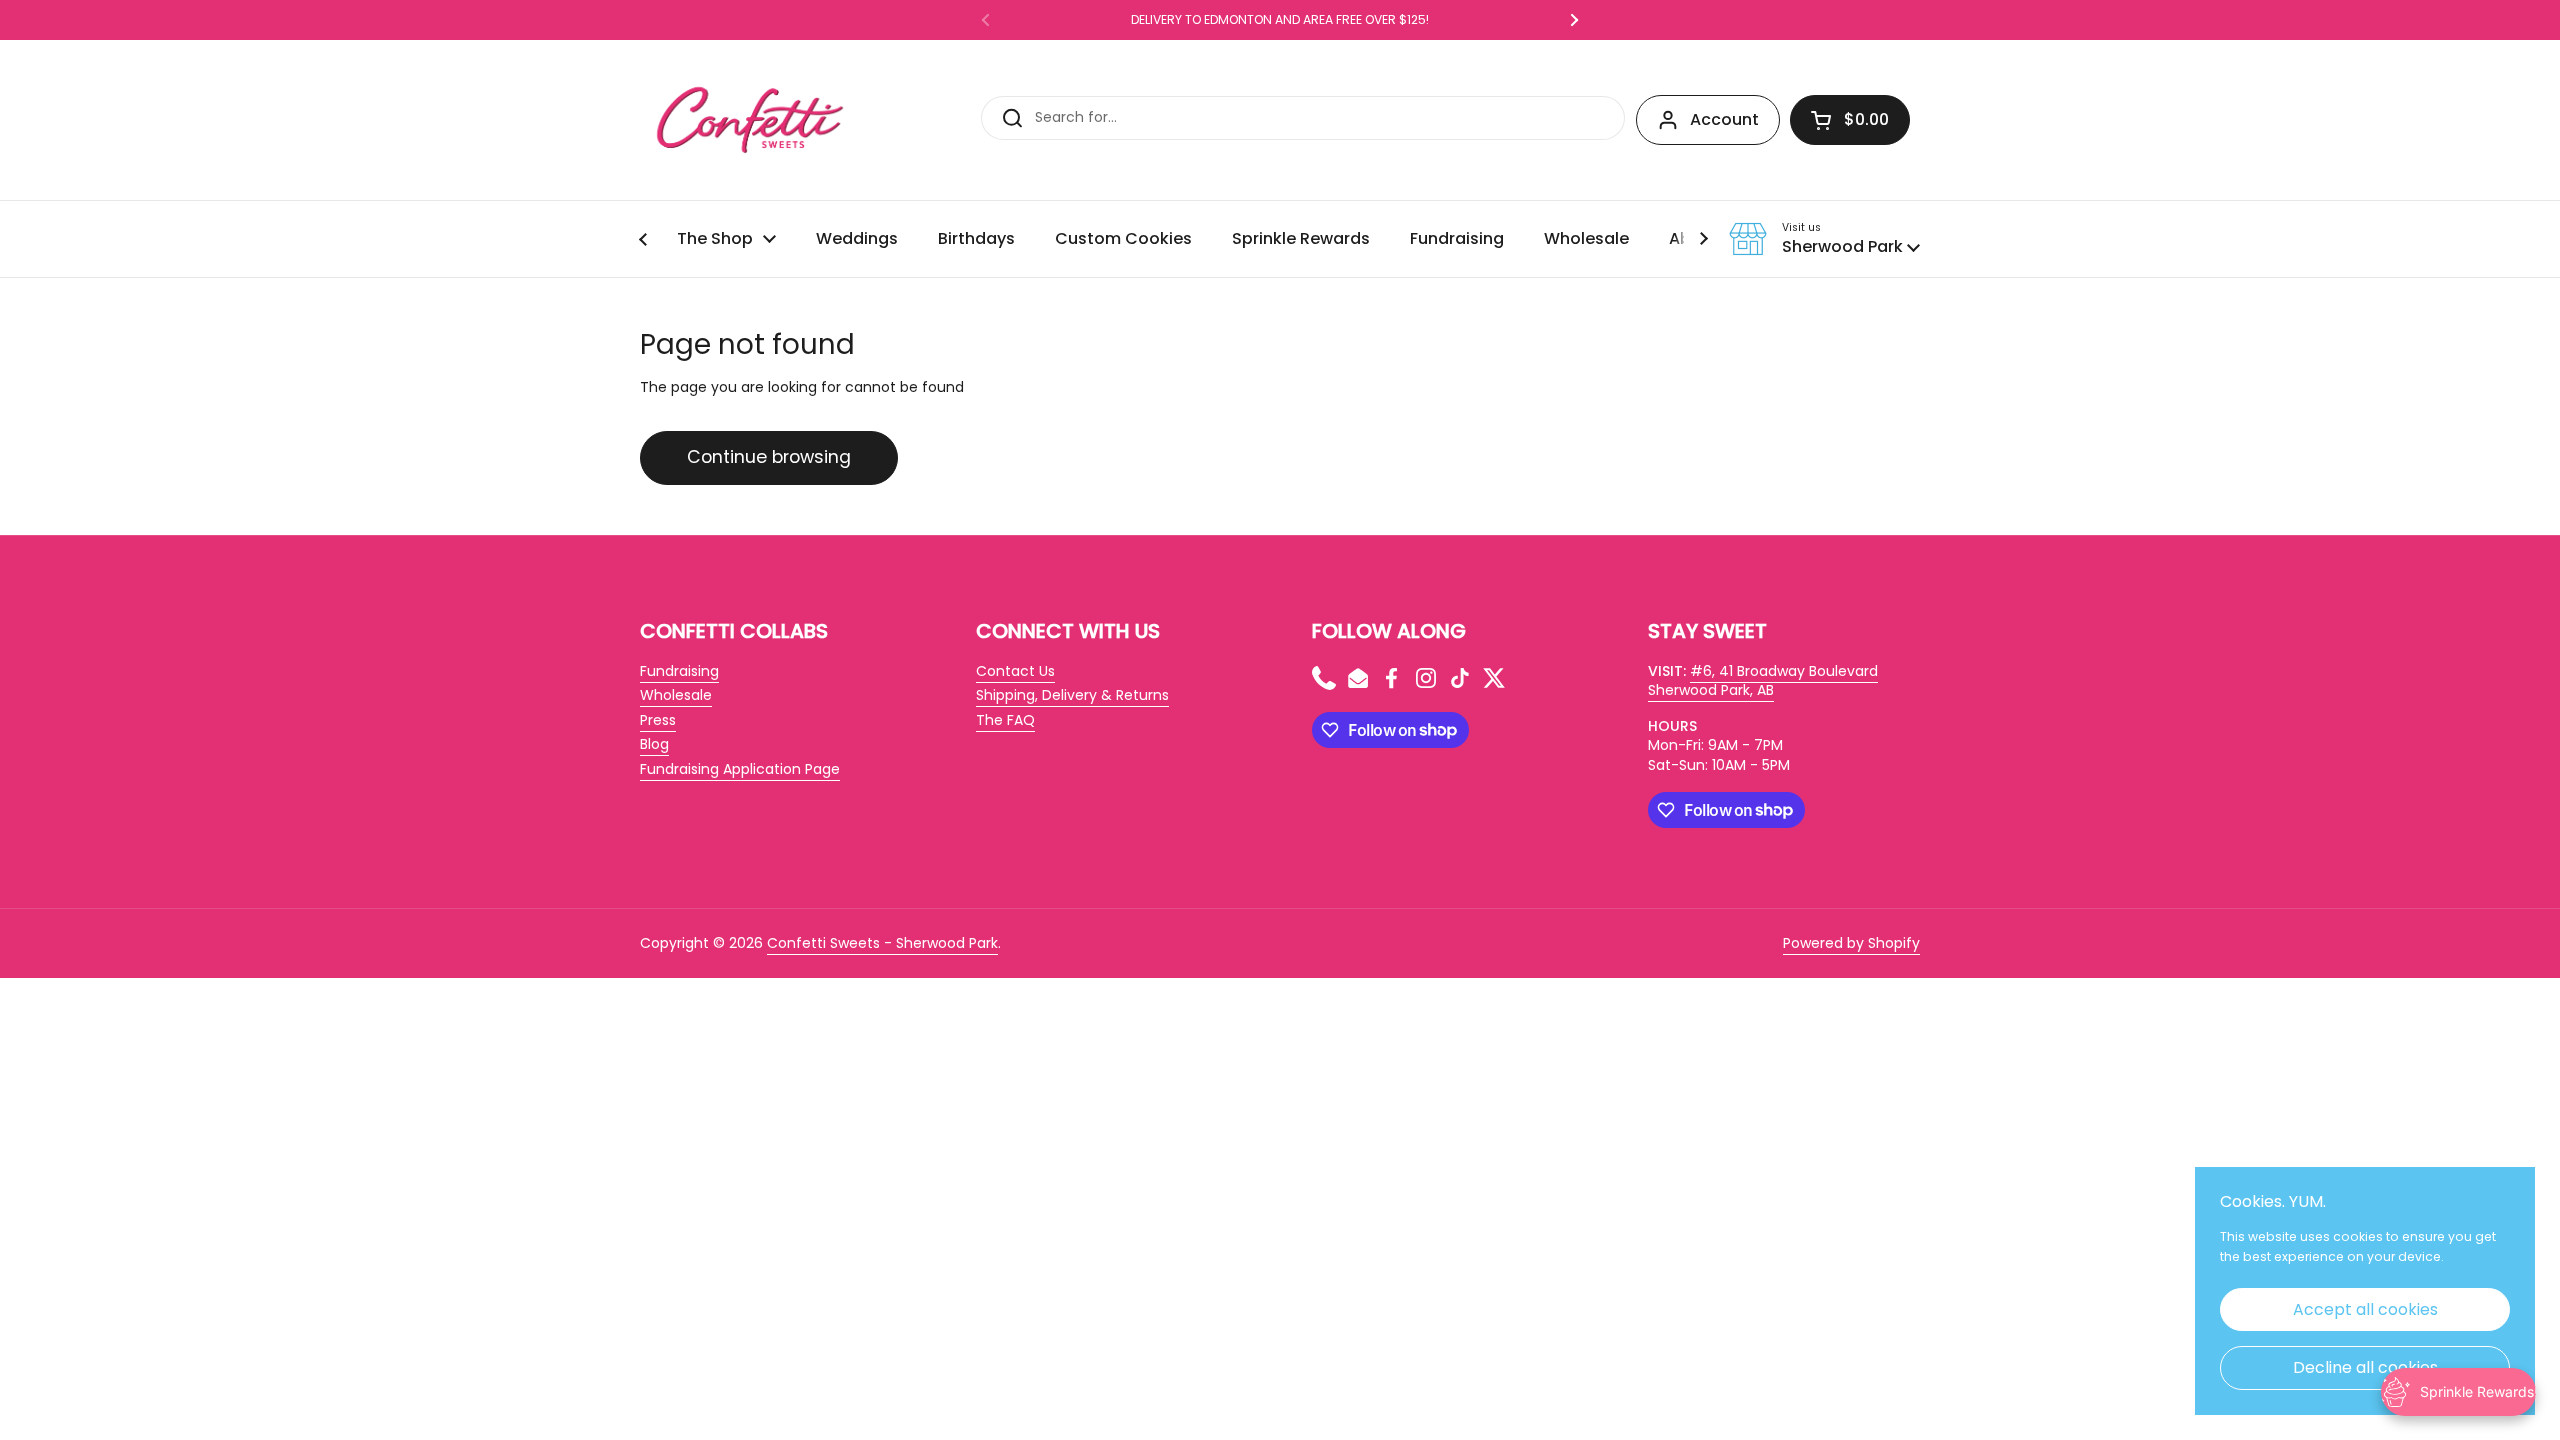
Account (1724, 119)
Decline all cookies (2365, 1367)
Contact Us (1015, 671)
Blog (654, 744)
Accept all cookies (2365, 1309)
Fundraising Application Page (740, 769)
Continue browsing (769, 457)
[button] (1850, 120)
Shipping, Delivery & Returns (1072, 695)
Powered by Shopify (1851, 943)
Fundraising (679, 671)
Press (658, 720)
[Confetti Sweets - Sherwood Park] (750, 120)
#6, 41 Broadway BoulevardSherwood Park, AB (1763, 681)
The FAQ (1005, 720)
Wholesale (676, 695)
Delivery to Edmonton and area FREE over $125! (1280, 19)
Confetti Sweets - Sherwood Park (882, 943)
